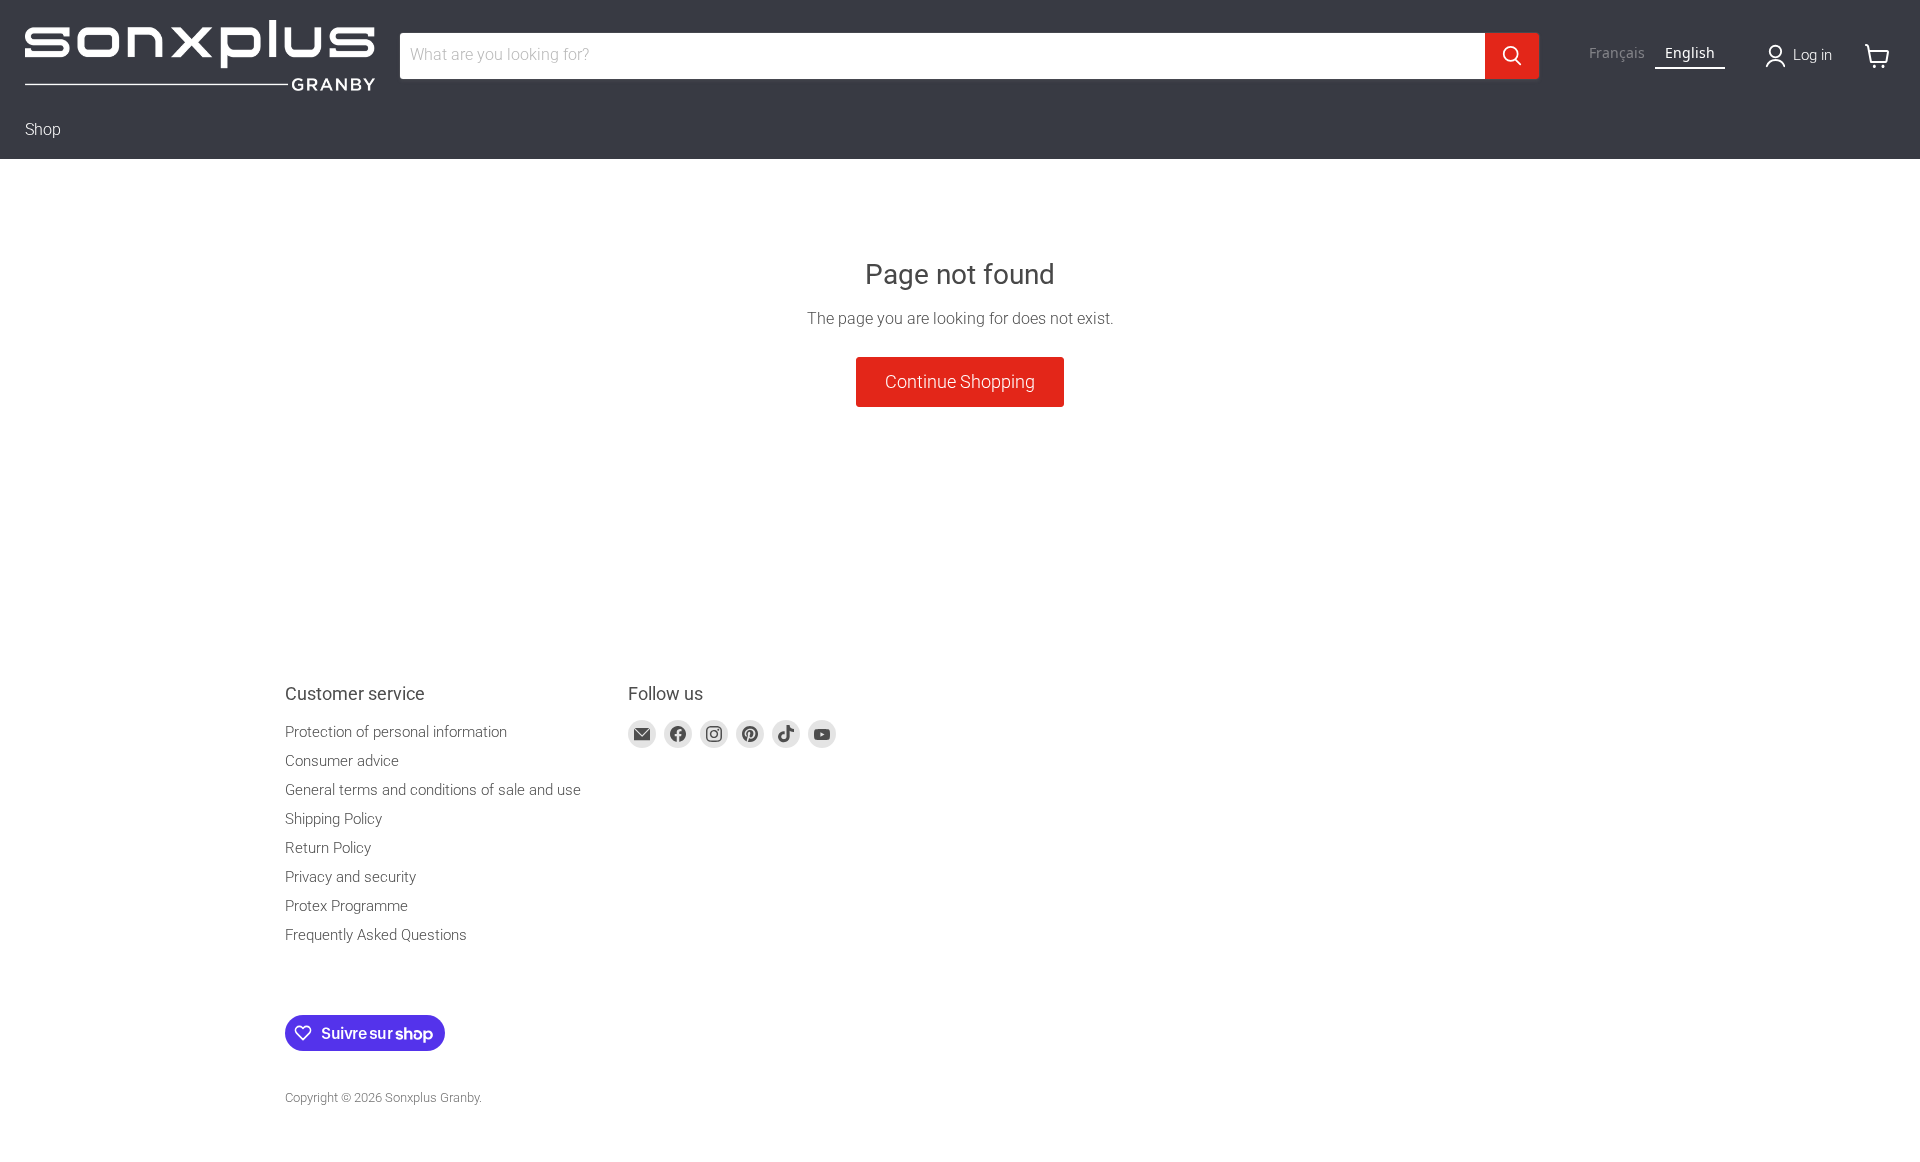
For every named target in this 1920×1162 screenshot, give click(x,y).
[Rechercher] (1512, 56)
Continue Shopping (960, 381)
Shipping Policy (333, 819)
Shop (43, 129)
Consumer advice (342, 761)
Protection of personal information (396, 732)
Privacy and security (350, 877)
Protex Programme (346, 906)
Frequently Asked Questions (376, 935)
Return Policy (328, 848)
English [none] (1690, 52)
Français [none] (1617, 52)
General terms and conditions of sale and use (433, 790)
